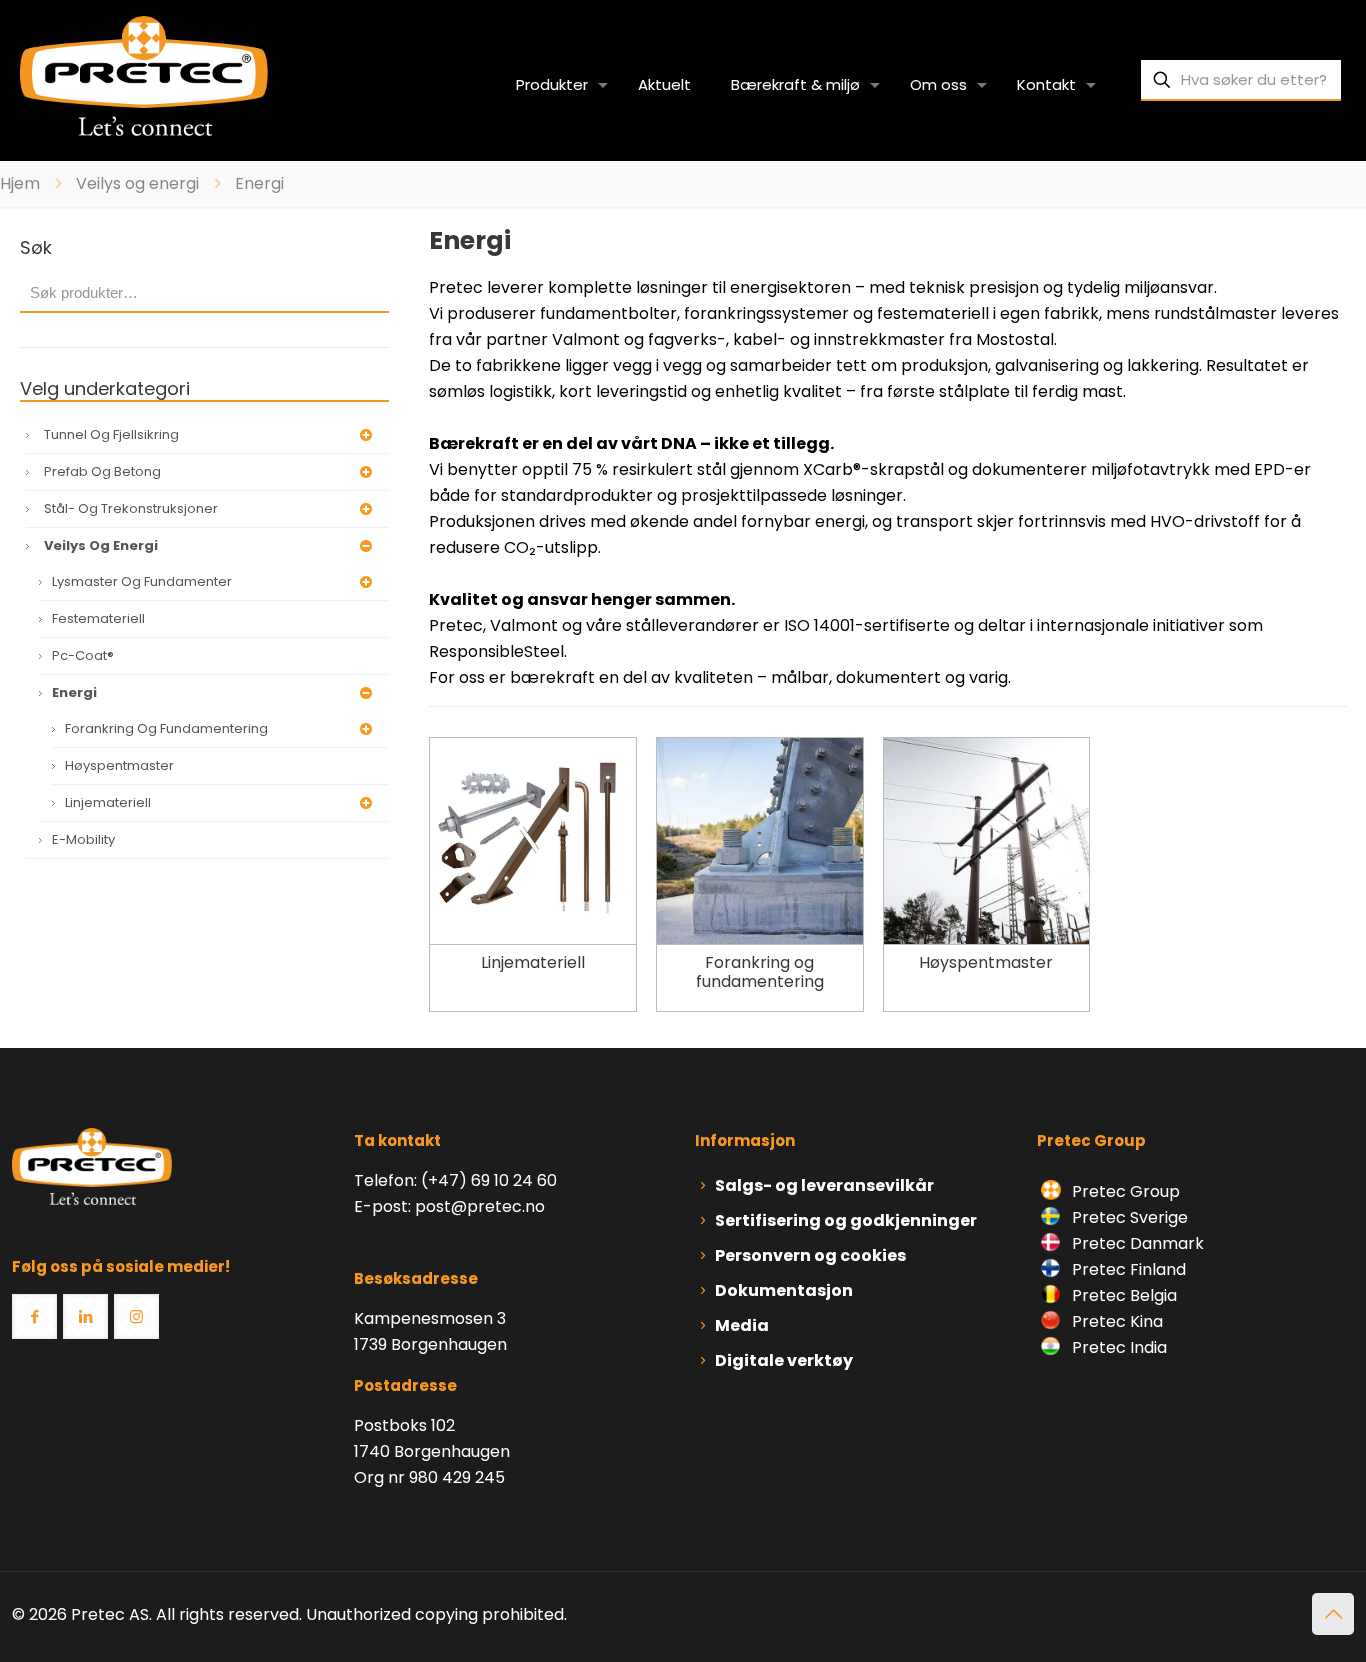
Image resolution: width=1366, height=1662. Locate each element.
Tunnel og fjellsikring (111, 434)
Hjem (20, 183)
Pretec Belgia (1122, 1295)
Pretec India (1117, 1347)
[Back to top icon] (1333, 1614)
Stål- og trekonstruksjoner (131, 508)
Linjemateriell (108, 802)
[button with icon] (34, 1316)
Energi (74, 692)
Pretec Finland (1127, 1269)
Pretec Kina (1115, 1321)
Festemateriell (98, 618)
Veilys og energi (137, 183)
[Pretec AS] (144, 75)
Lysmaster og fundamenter (142, 581)
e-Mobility (83, 839)
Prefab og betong (102, 471)
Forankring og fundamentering (166, 728)
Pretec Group (1124, 1191)
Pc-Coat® (83, 655)
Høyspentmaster (119, 765)
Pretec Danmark (1136, 1243)
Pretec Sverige (1130, 1217)
